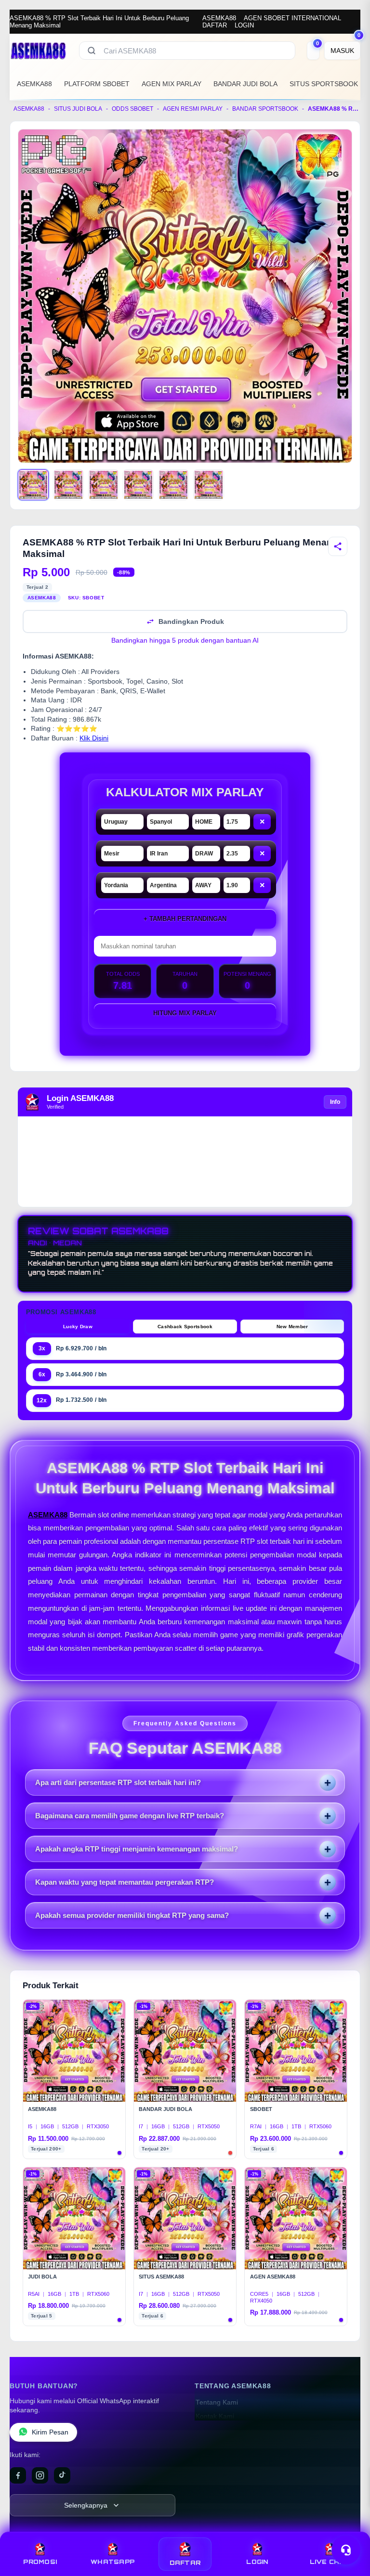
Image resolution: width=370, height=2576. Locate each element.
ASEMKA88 (219, 18)
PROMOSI (40, 2562)
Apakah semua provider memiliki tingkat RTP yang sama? (132, 1915)
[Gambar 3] (104, 485)
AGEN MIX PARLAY (172, 84)
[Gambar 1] (33, 485)
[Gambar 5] (173, 485)
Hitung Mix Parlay (185, 1013)
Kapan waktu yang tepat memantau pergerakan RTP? (125, 1882)
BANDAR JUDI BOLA (245, 84)
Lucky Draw (78, 1327)
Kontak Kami (215, 2416)
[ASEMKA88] (39, 51)
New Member (292, 1327)
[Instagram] (40, 2475)
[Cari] (92, 51)
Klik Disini (94, 738)
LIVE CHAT (330, 2562)
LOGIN (244, 25)
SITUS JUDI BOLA (78, 109)
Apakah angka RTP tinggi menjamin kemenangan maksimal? (137, 1849)
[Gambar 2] (68, 485)
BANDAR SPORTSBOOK (265, 109)
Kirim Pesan (50, 2432)
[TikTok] (62, 2475)
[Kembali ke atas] (349, 2527)
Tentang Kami (217, 2402)
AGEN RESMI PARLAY (193, 109)
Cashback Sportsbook (185, 1327)
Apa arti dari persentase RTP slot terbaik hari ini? (118, 1782)
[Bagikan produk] (338, 546)
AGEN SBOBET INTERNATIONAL (292, 18)
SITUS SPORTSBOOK (324, 84)
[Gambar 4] (138, 485)
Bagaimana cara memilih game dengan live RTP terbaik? (130, 1816)
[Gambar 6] (209, 485)
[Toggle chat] (346, 2550)
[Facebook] (18, 2475)
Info (335, 1102)
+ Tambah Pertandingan (185, 919)
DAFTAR (215, 25)
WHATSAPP (112, 2562)
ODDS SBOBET (132, 109)
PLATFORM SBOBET (97, 84)
